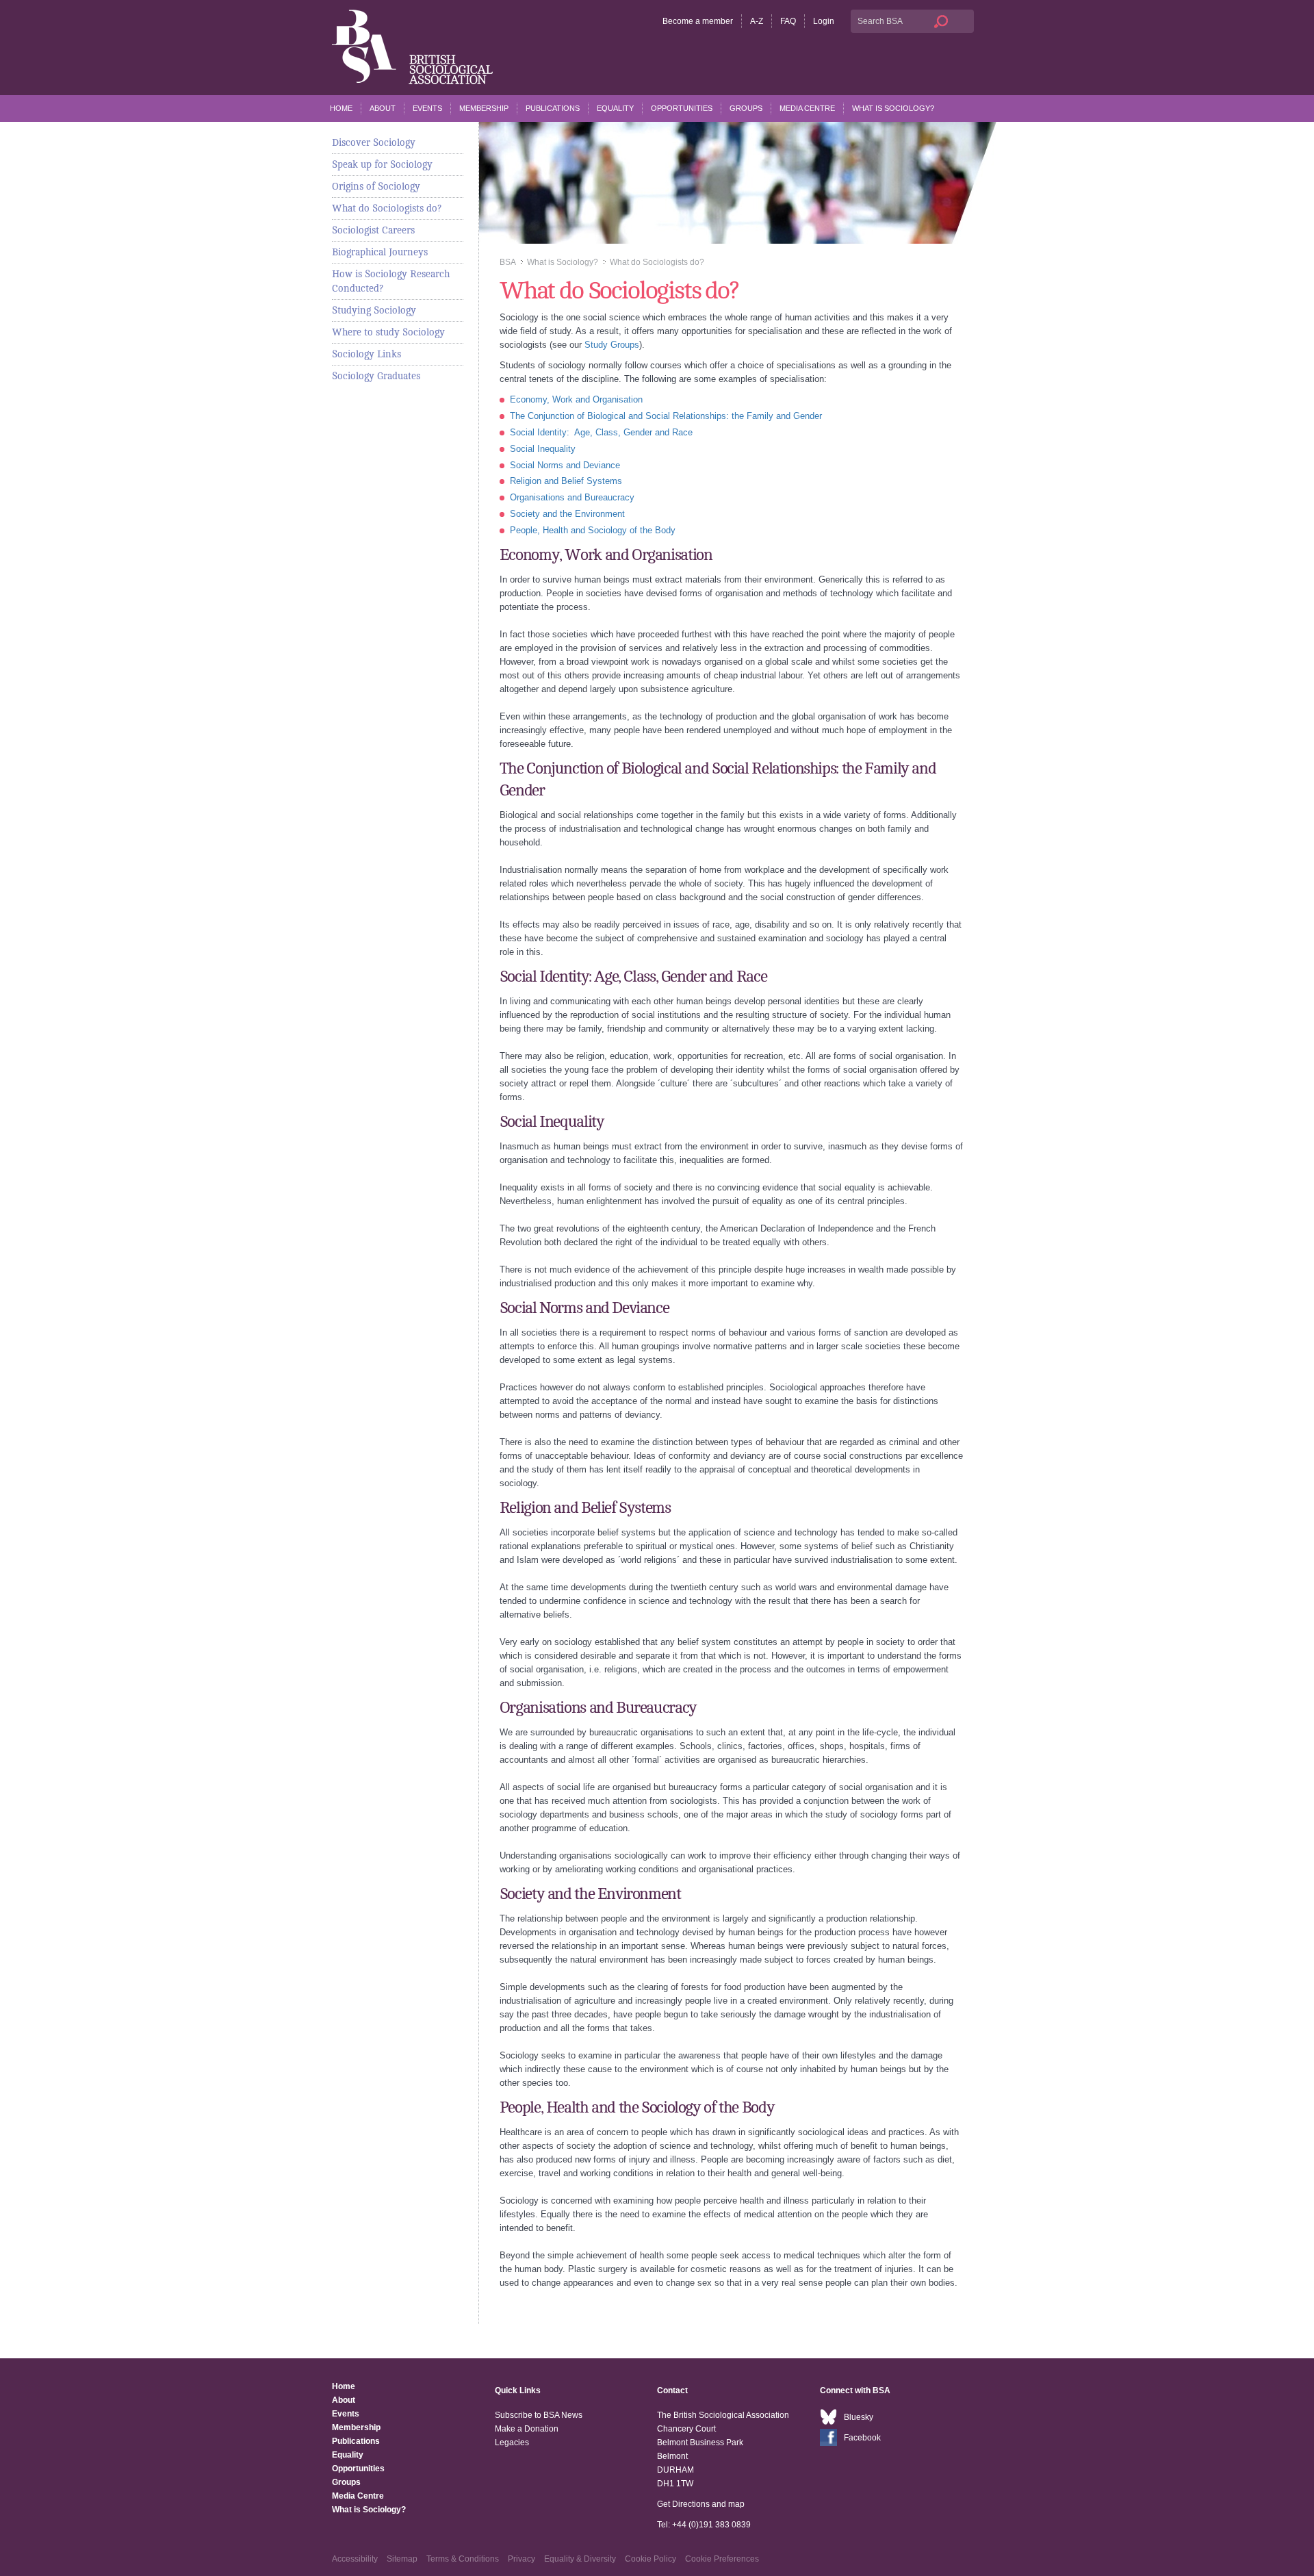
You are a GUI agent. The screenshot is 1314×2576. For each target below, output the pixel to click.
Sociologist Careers (373, 230)
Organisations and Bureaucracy (572, 497)
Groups (746, 108)
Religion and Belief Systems (566, 481)
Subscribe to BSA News (539, 2415)
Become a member (698, 21)
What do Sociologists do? (387, 208)
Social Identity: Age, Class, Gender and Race (601, 432)
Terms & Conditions (463, 2559)
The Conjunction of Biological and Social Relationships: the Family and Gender (666, 416)
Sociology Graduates (376, 376)
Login (824, 21)
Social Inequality (543, 449)
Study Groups (612, 345)
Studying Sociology (374, 310)
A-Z (757, 21)
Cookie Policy (650, 2559)
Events (427, 108)
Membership (484, 108)
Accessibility (355, 2559)
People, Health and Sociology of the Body (593, 530)
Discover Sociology (374, 142)
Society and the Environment (567, 514)
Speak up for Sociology (382, 164)
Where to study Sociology (388, 332)
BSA (507, 262)
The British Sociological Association (412, 47)
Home (341, 108)
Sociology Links (366, 354)
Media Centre (807, 108)
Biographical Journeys (380, 252)
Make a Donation (527, 2429)
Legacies (512, 2443)
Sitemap (402, 2559)
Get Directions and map (701, 2504)
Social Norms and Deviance (565, 465)
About (383, 108)
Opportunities (682, 108)
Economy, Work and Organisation (576, 399)
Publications (553, 108)
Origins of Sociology (376, 186)
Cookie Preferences (722, 2559)
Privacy (521, 2559)
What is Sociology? (893, 108)
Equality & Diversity (580, 2559)
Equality (615, 108)
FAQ (788, 21)
